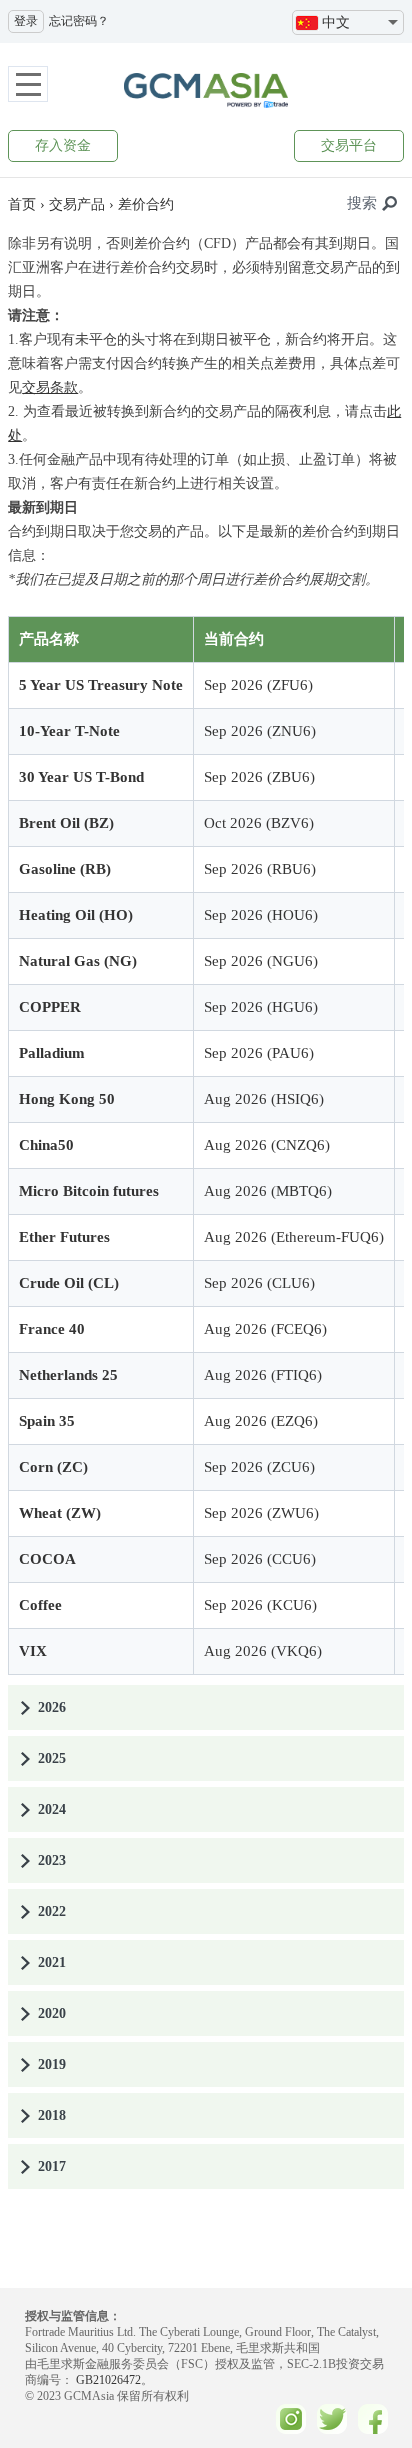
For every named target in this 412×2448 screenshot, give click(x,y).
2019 (52, 2064)
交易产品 (77, 204)
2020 (52, 2013)
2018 (52, 2115)
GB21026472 (107, 2380)
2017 (52, 2166)
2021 (52, 1962)
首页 (22, 204)
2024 (52, 1809)
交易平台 (349, 145)
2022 (52, 1911)
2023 (52, 1860)
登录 (26, 21)
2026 (52, 1707)
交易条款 (50, 387)
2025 (52, 1758)
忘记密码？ (79, 21)
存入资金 (63, 145)
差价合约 (146, 204)
